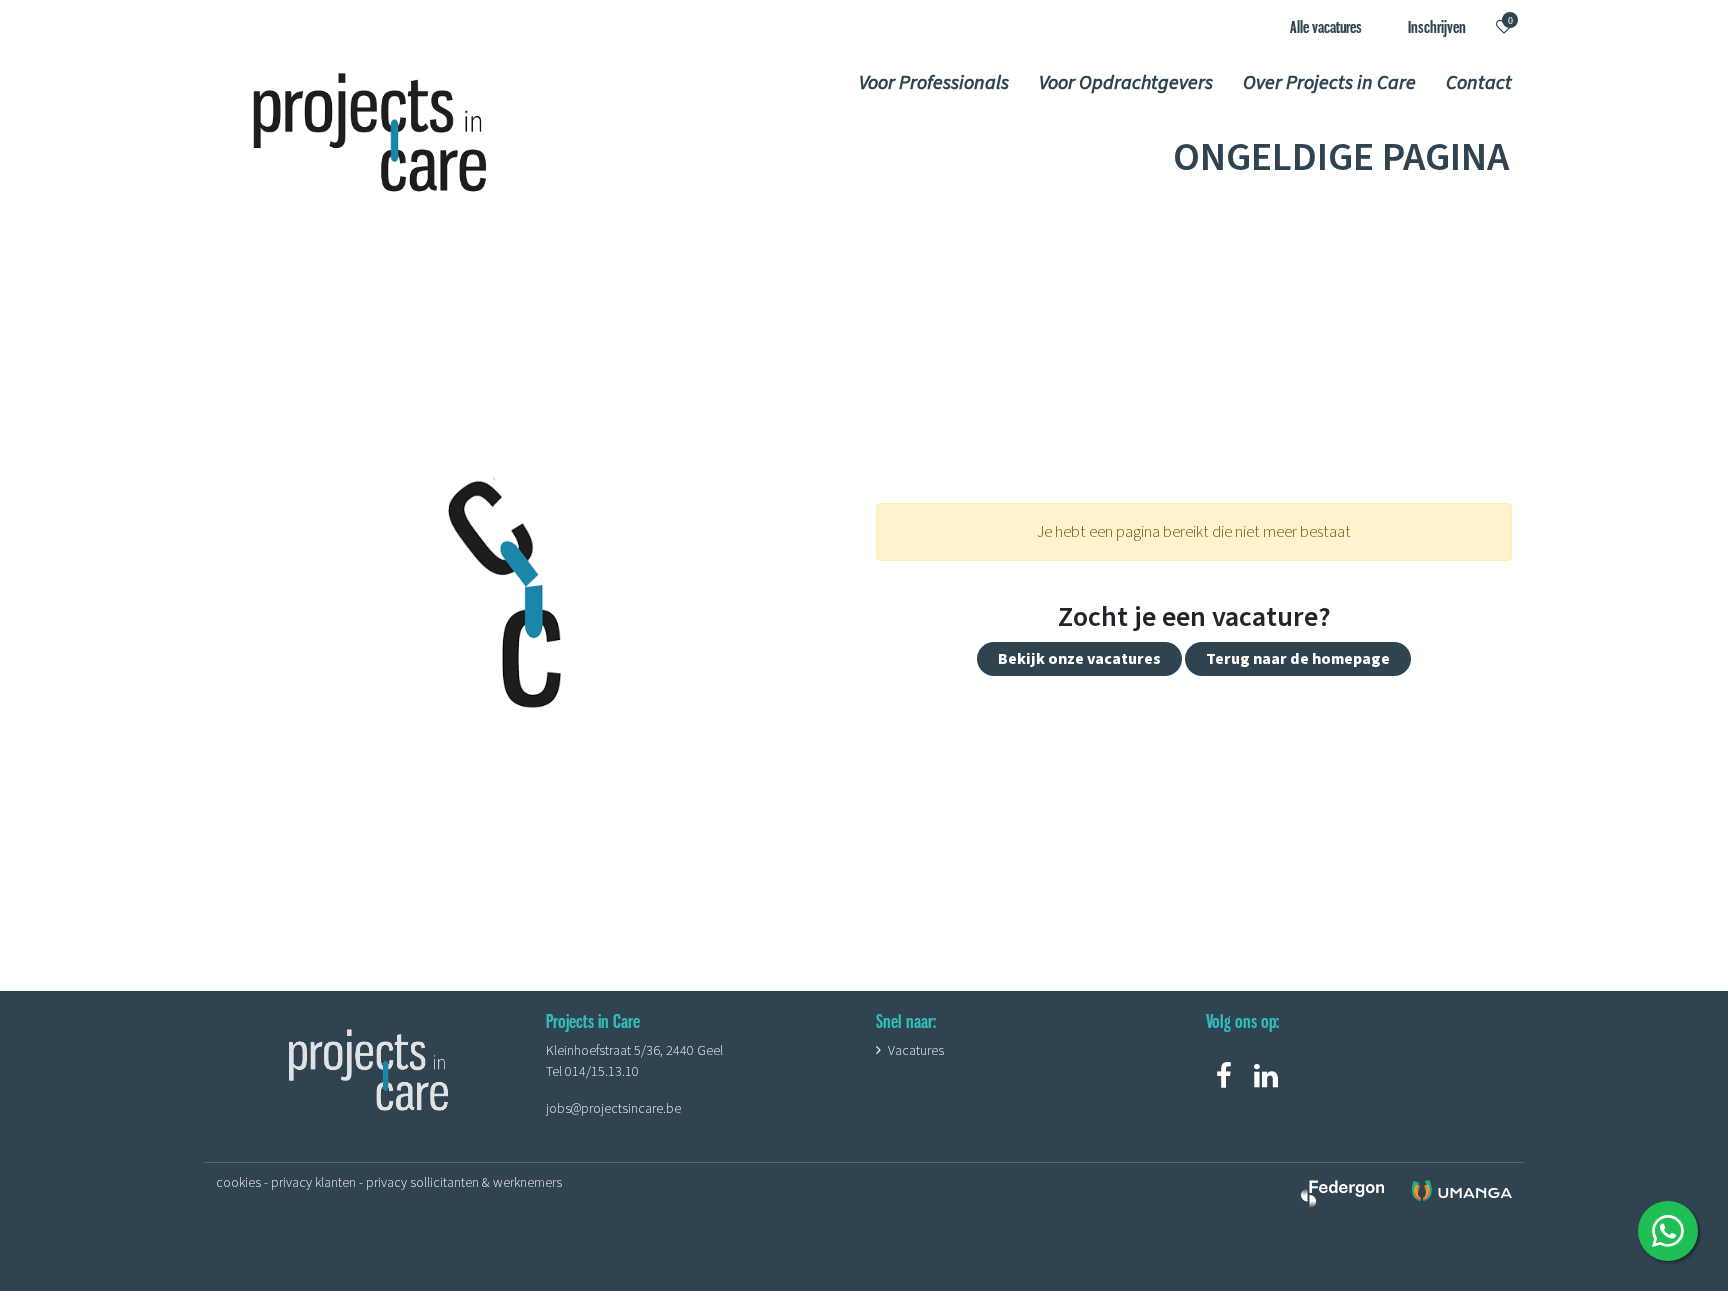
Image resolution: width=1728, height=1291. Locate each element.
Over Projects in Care (1329, 80)
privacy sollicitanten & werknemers (464, 1183)
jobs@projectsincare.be (613, 1109)
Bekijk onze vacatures (1079, 659)
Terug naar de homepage (1298, 659)
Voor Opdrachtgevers (1126, 80)
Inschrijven (1437, 27)
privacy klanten (313, 1183)
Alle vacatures (1326, 27)
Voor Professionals (934, 80)
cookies (238, 1183)
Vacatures (916, 1051)
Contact (1479, 80)
